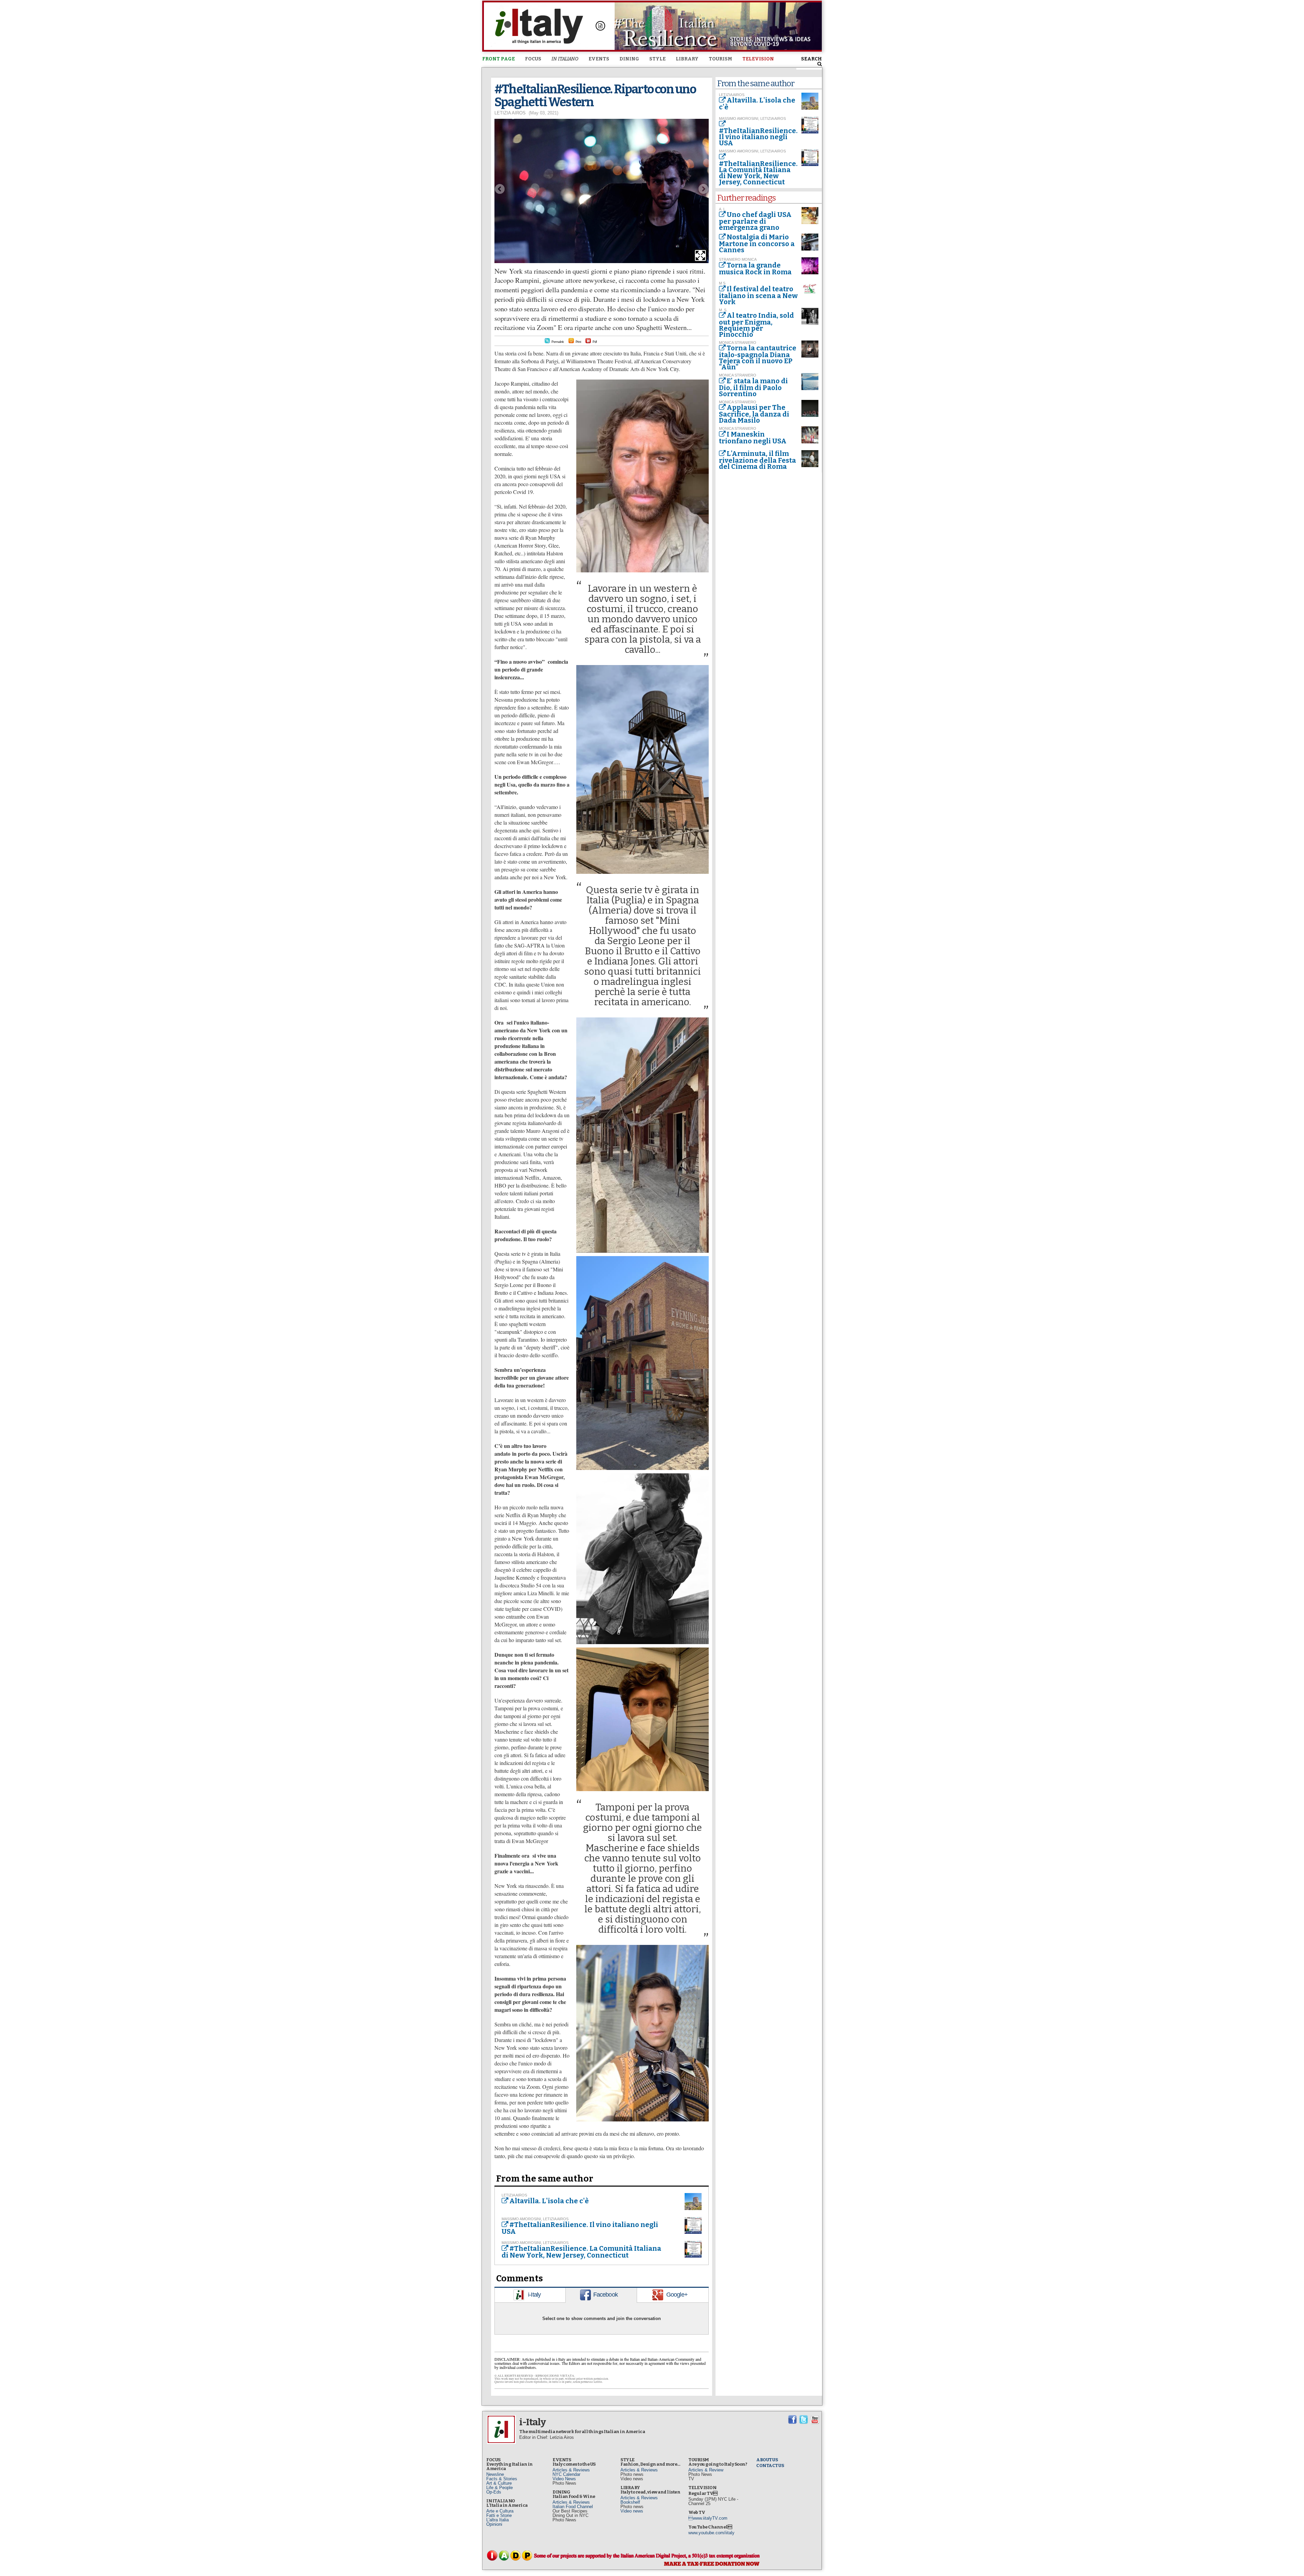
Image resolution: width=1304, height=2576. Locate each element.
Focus (533, 59)
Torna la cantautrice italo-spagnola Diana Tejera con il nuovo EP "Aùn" (758, 357)
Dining (629, 59)
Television (758, 59)
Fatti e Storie (499, 2515)
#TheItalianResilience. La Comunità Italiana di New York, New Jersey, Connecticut (581, 2252)
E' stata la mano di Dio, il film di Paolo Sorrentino (753, 387)
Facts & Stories (502, 2479)
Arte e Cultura (500, 2511)
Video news (632, 2511)
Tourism (720, 59)
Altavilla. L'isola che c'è (549, 2201)
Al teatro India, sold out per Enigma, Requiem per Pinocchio (756, 325)
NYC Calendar (566, 2474)
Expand (700, 255)
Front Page (499, 59)
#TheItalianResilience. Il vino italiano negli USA (580, 2228)
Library (687, 59)
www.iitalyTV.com (708, 2518)
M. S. (723, 310)
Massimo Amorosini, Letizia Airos (535, 2219)
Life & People (500, 2488)
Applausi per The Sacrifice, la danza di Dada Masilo (754, 414)
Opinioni (494, 2524)
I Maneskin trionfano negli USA (753, 438)
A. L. (723, 209)
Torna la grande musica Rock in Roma (755, 269)
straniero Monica (738, 259)
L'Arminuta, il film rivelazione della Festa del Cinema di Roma (757, 460)
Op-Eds (494, 2492)
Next (704, 189)
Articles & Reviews (571, 2470)
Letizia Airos (510, 113)
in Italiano (565, 59)
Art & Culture (499, 2483)
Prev (500, 189)
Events (599, 59)
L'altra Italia (497, 2520)
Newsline (495, 2474)
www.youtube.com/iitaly (711, 2533)
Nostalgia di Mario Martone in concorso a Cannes (757, 243)
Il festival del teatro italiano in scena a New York (758, 295)
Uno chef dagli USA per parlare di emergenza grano (755, 221)
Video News (564, 2479)
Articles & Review (706, 2470)
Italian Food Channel (573, 2507)
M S (722, 283)
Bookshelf (630, 2502)
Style (657, 59)
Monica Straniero (738, 343)
